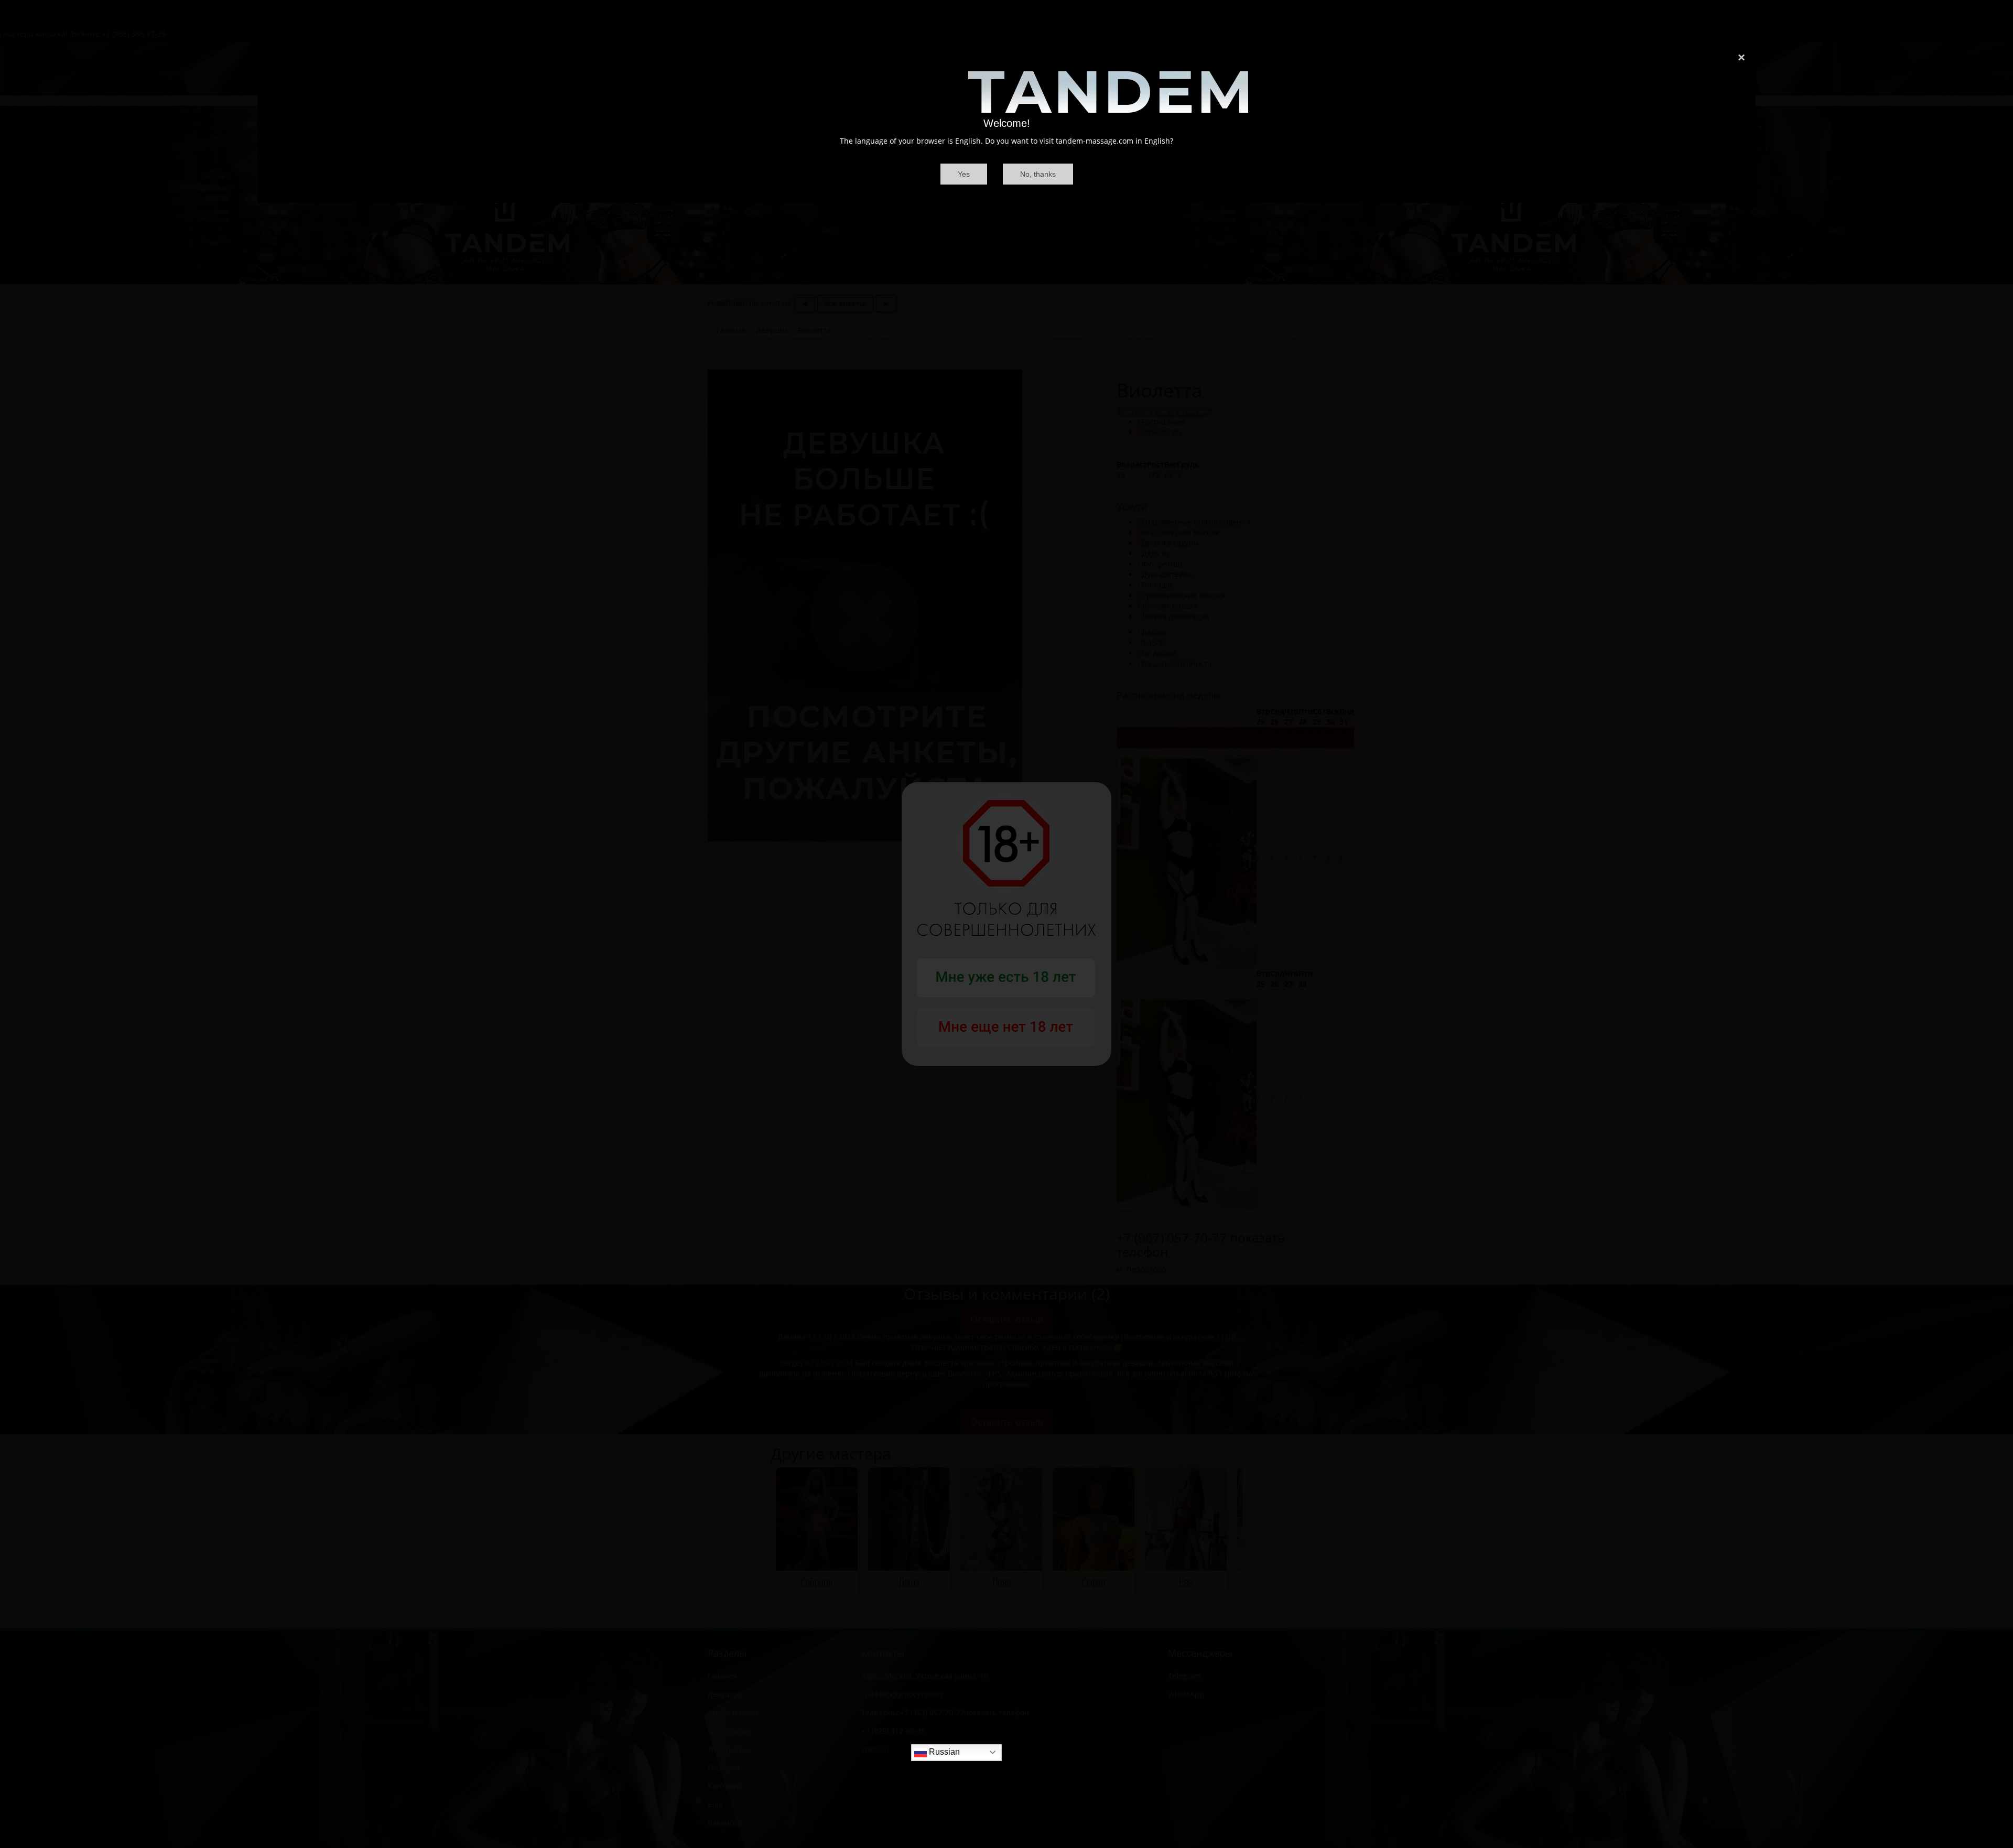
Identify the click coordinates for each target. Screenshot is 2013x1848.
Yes (964, 174)
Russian (943, 1752)
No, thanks (1038, 174)
